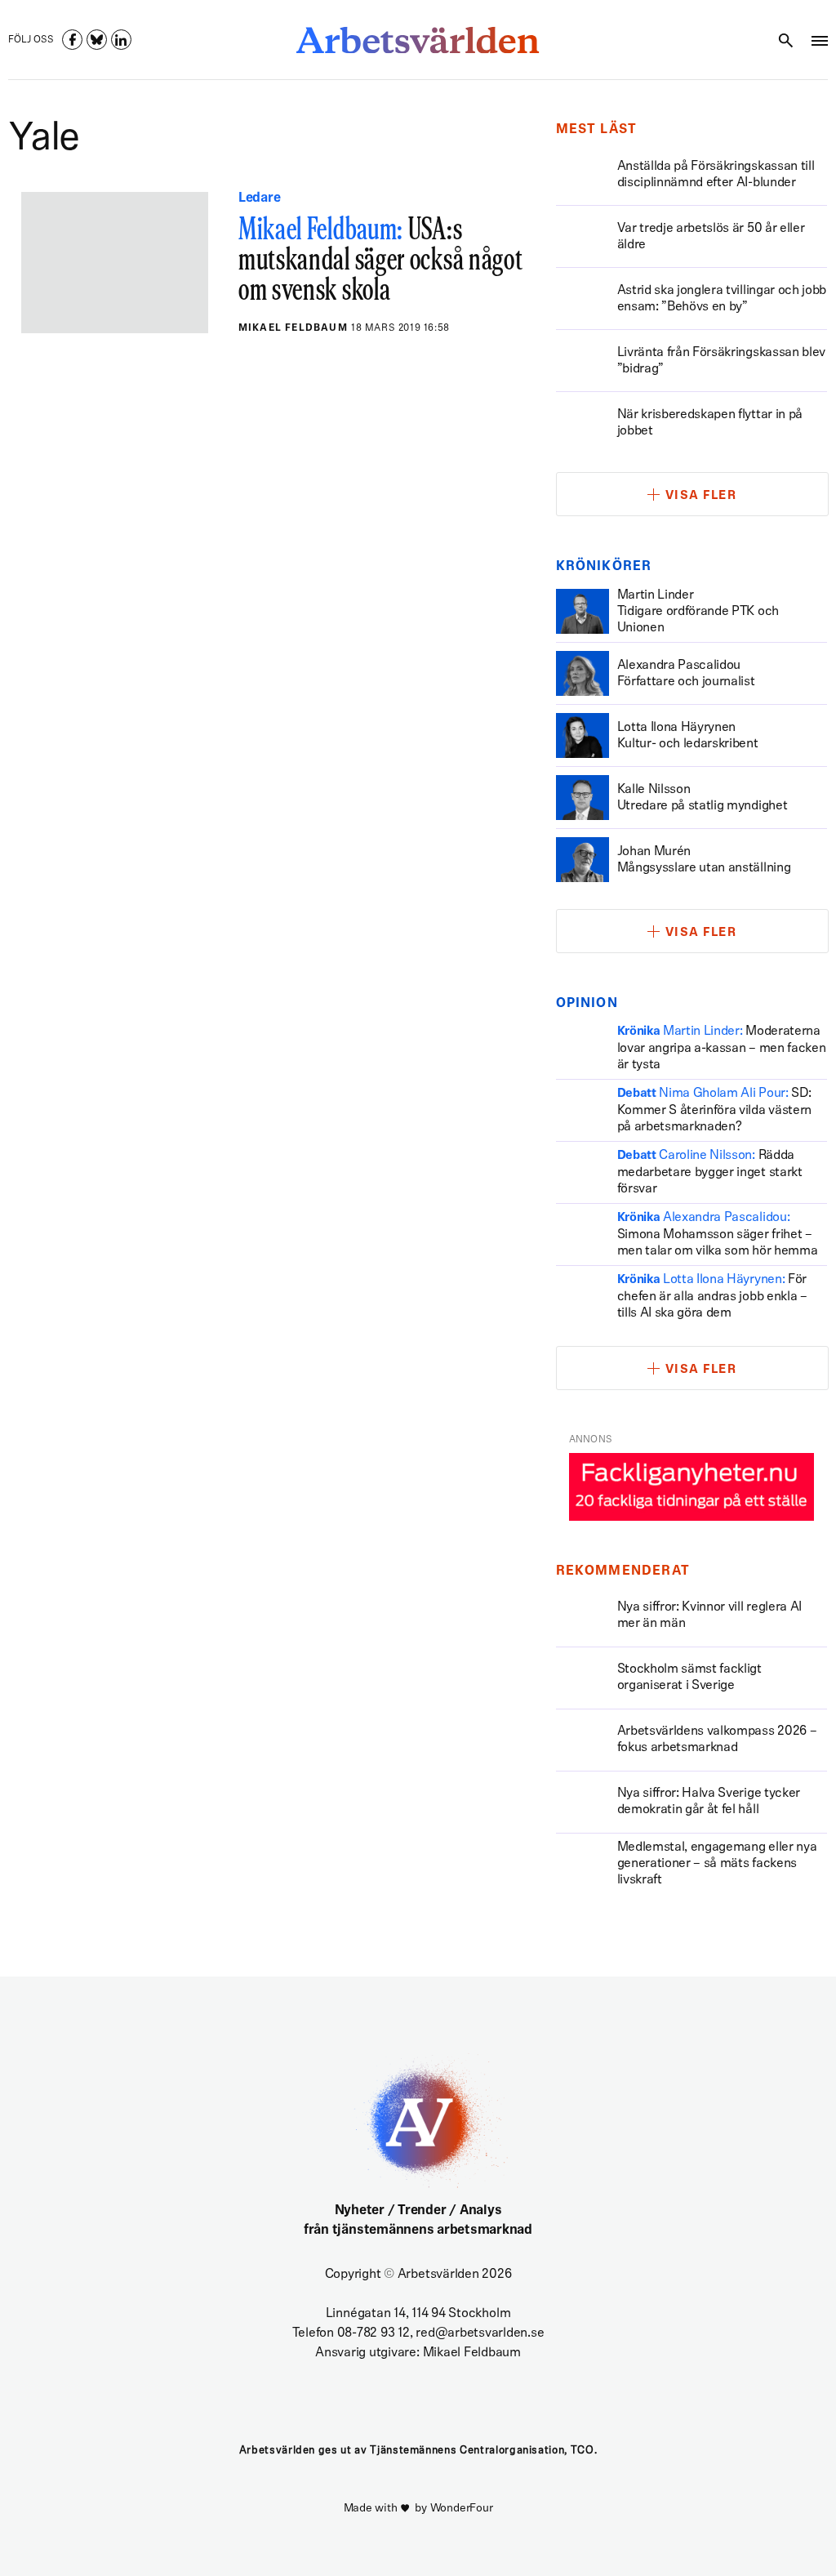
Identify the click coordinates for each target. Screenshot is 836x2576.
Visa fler (701, 496)
